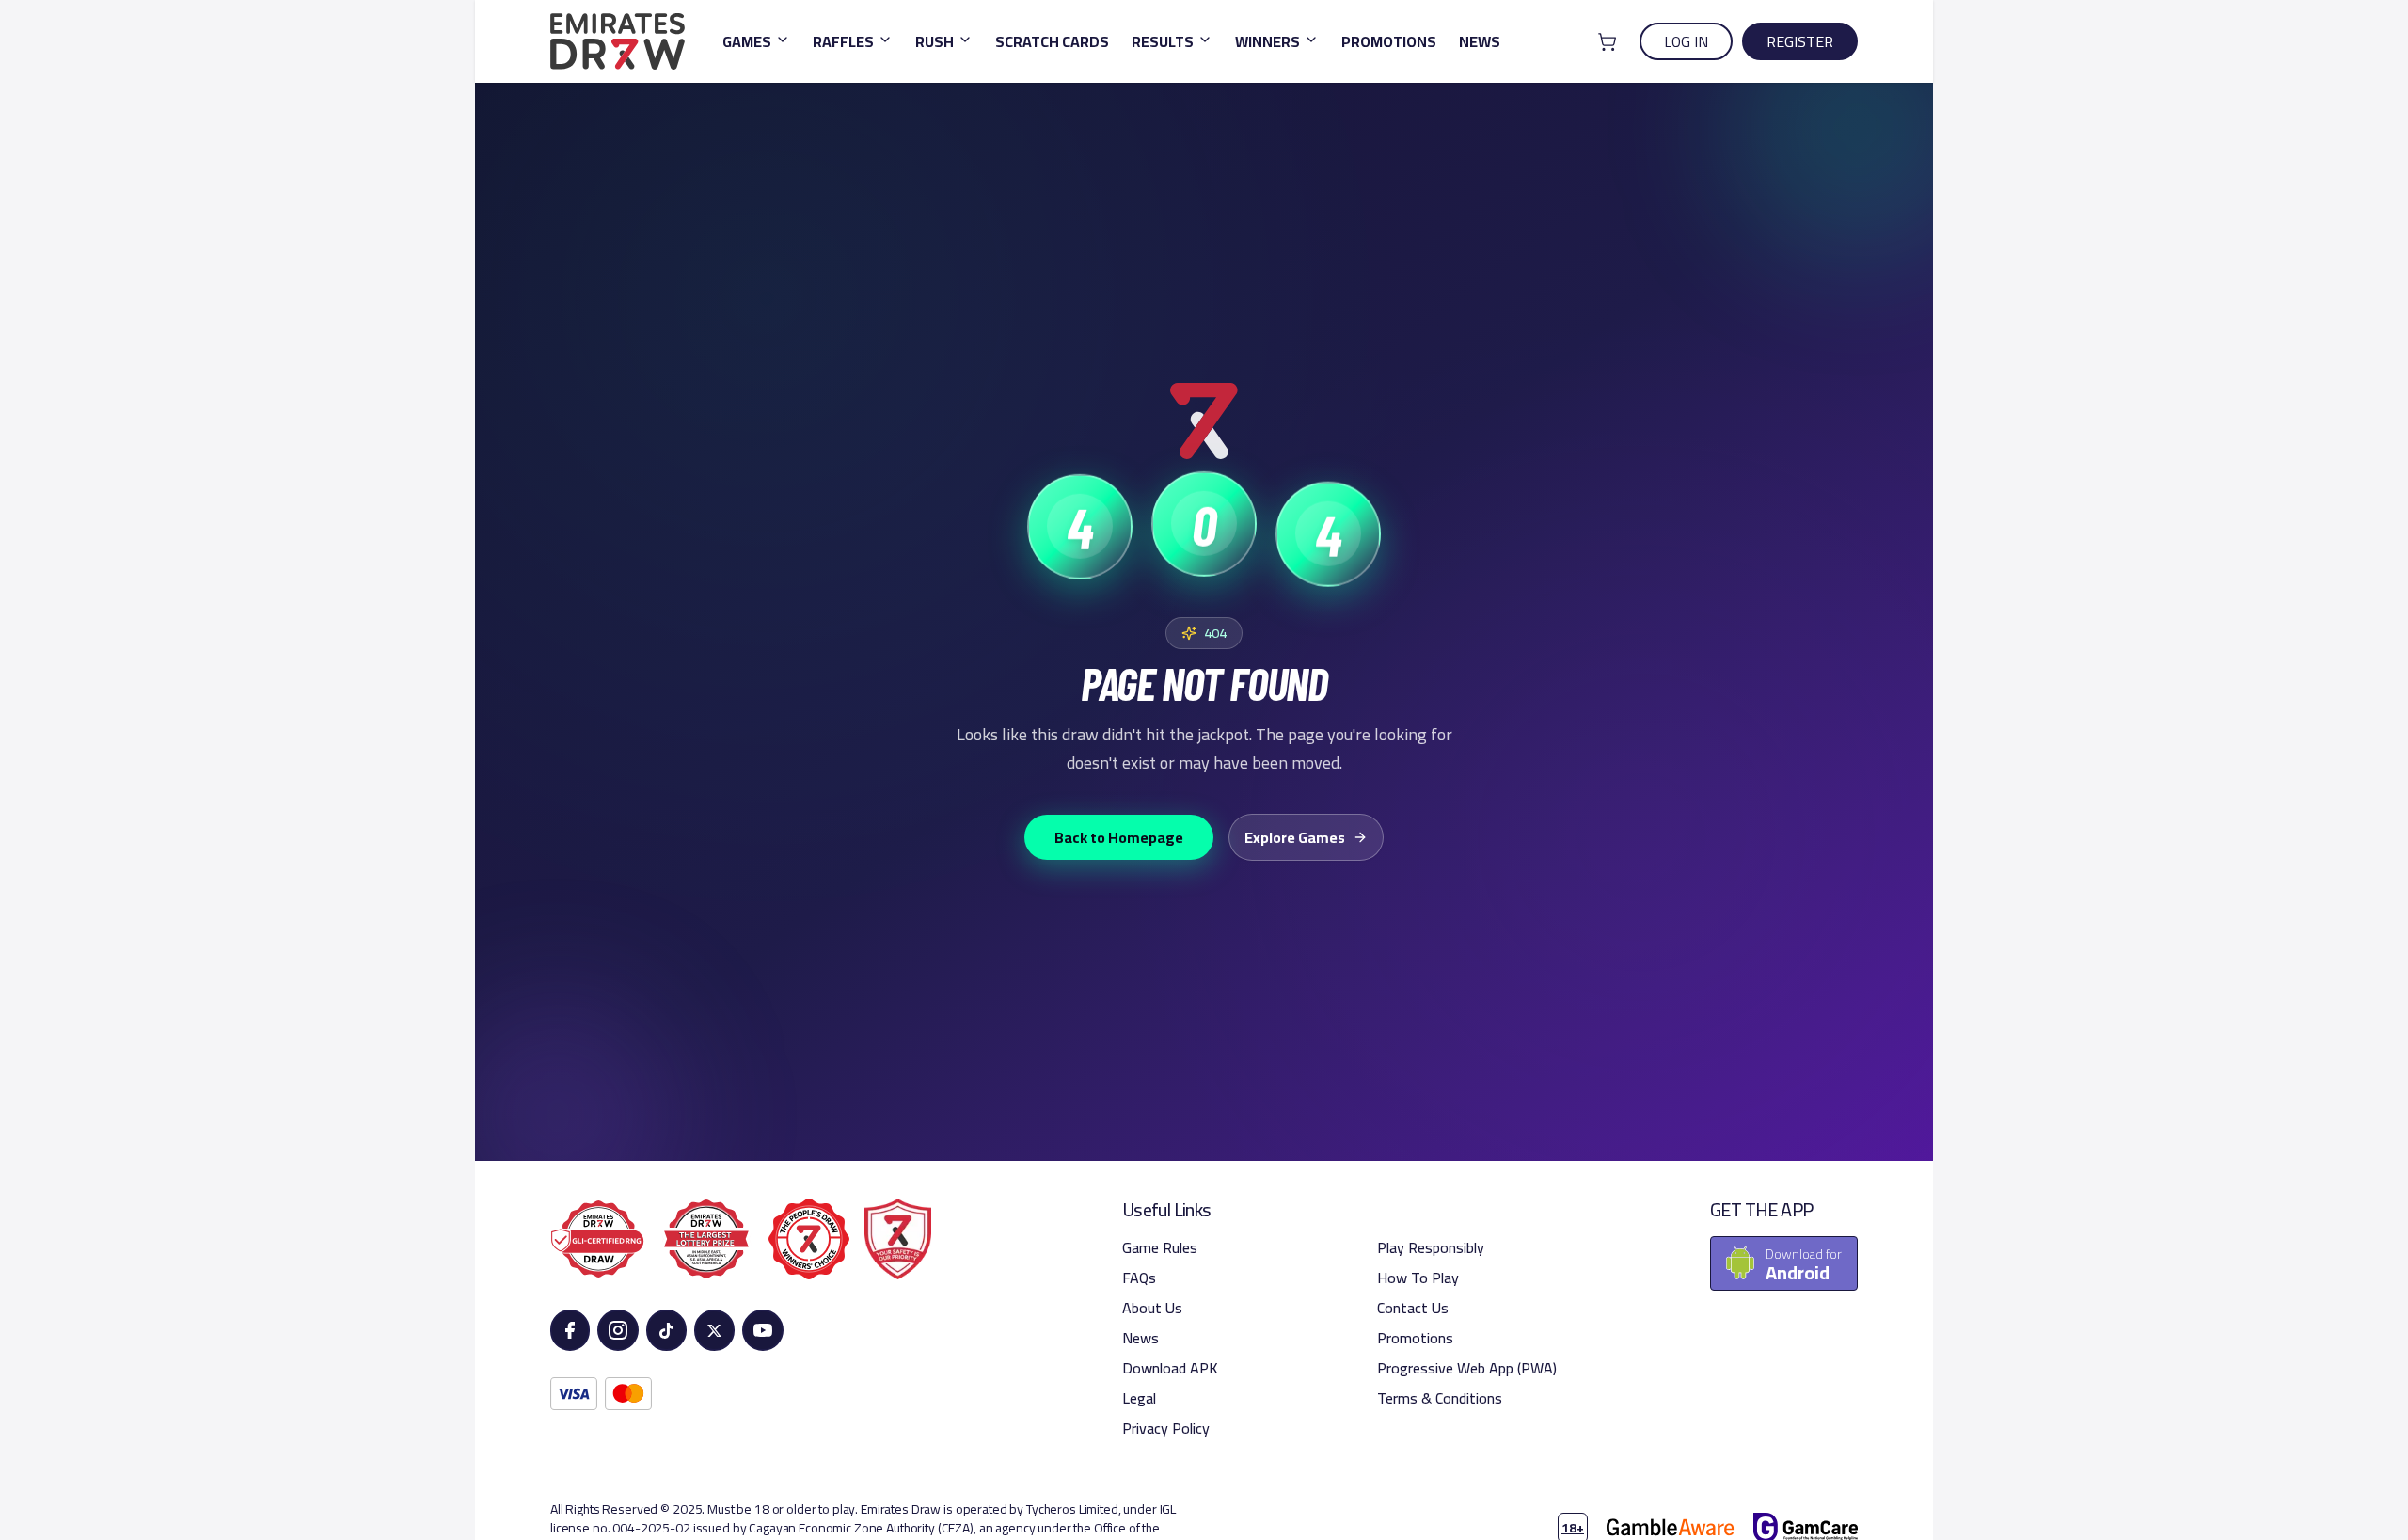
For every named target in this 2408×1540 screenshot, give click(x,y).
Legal (1139, 1398)
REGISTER (1800, 41)
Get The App (1761, 1210)
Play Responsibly (1431, 1247)
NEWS (1480, 41)
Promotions (1415, 1338)
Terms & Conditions (1440, 1398)
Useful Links (1167, 1210)
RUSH (935, 41)
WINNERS (1267, 41)
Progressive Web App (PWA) (1467, 1368)
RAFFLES (843, 41)
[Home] (618, 41)
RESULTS (1163, 41)
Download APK (1170, 1368)
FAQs (1139, 1278)
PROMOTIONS (1389, 41)
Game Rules (1160, 1247)
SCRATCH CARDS (1052, 41)
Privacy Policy (1166, 1428)
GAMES (747, 41)
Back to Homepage (1119, 837)
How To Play (1418, 1278)
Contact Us (1413, 1308)
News (1141, 1338)
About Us (1152, 1308)
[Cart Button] (1607, 42)
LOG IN (1686, 41)
